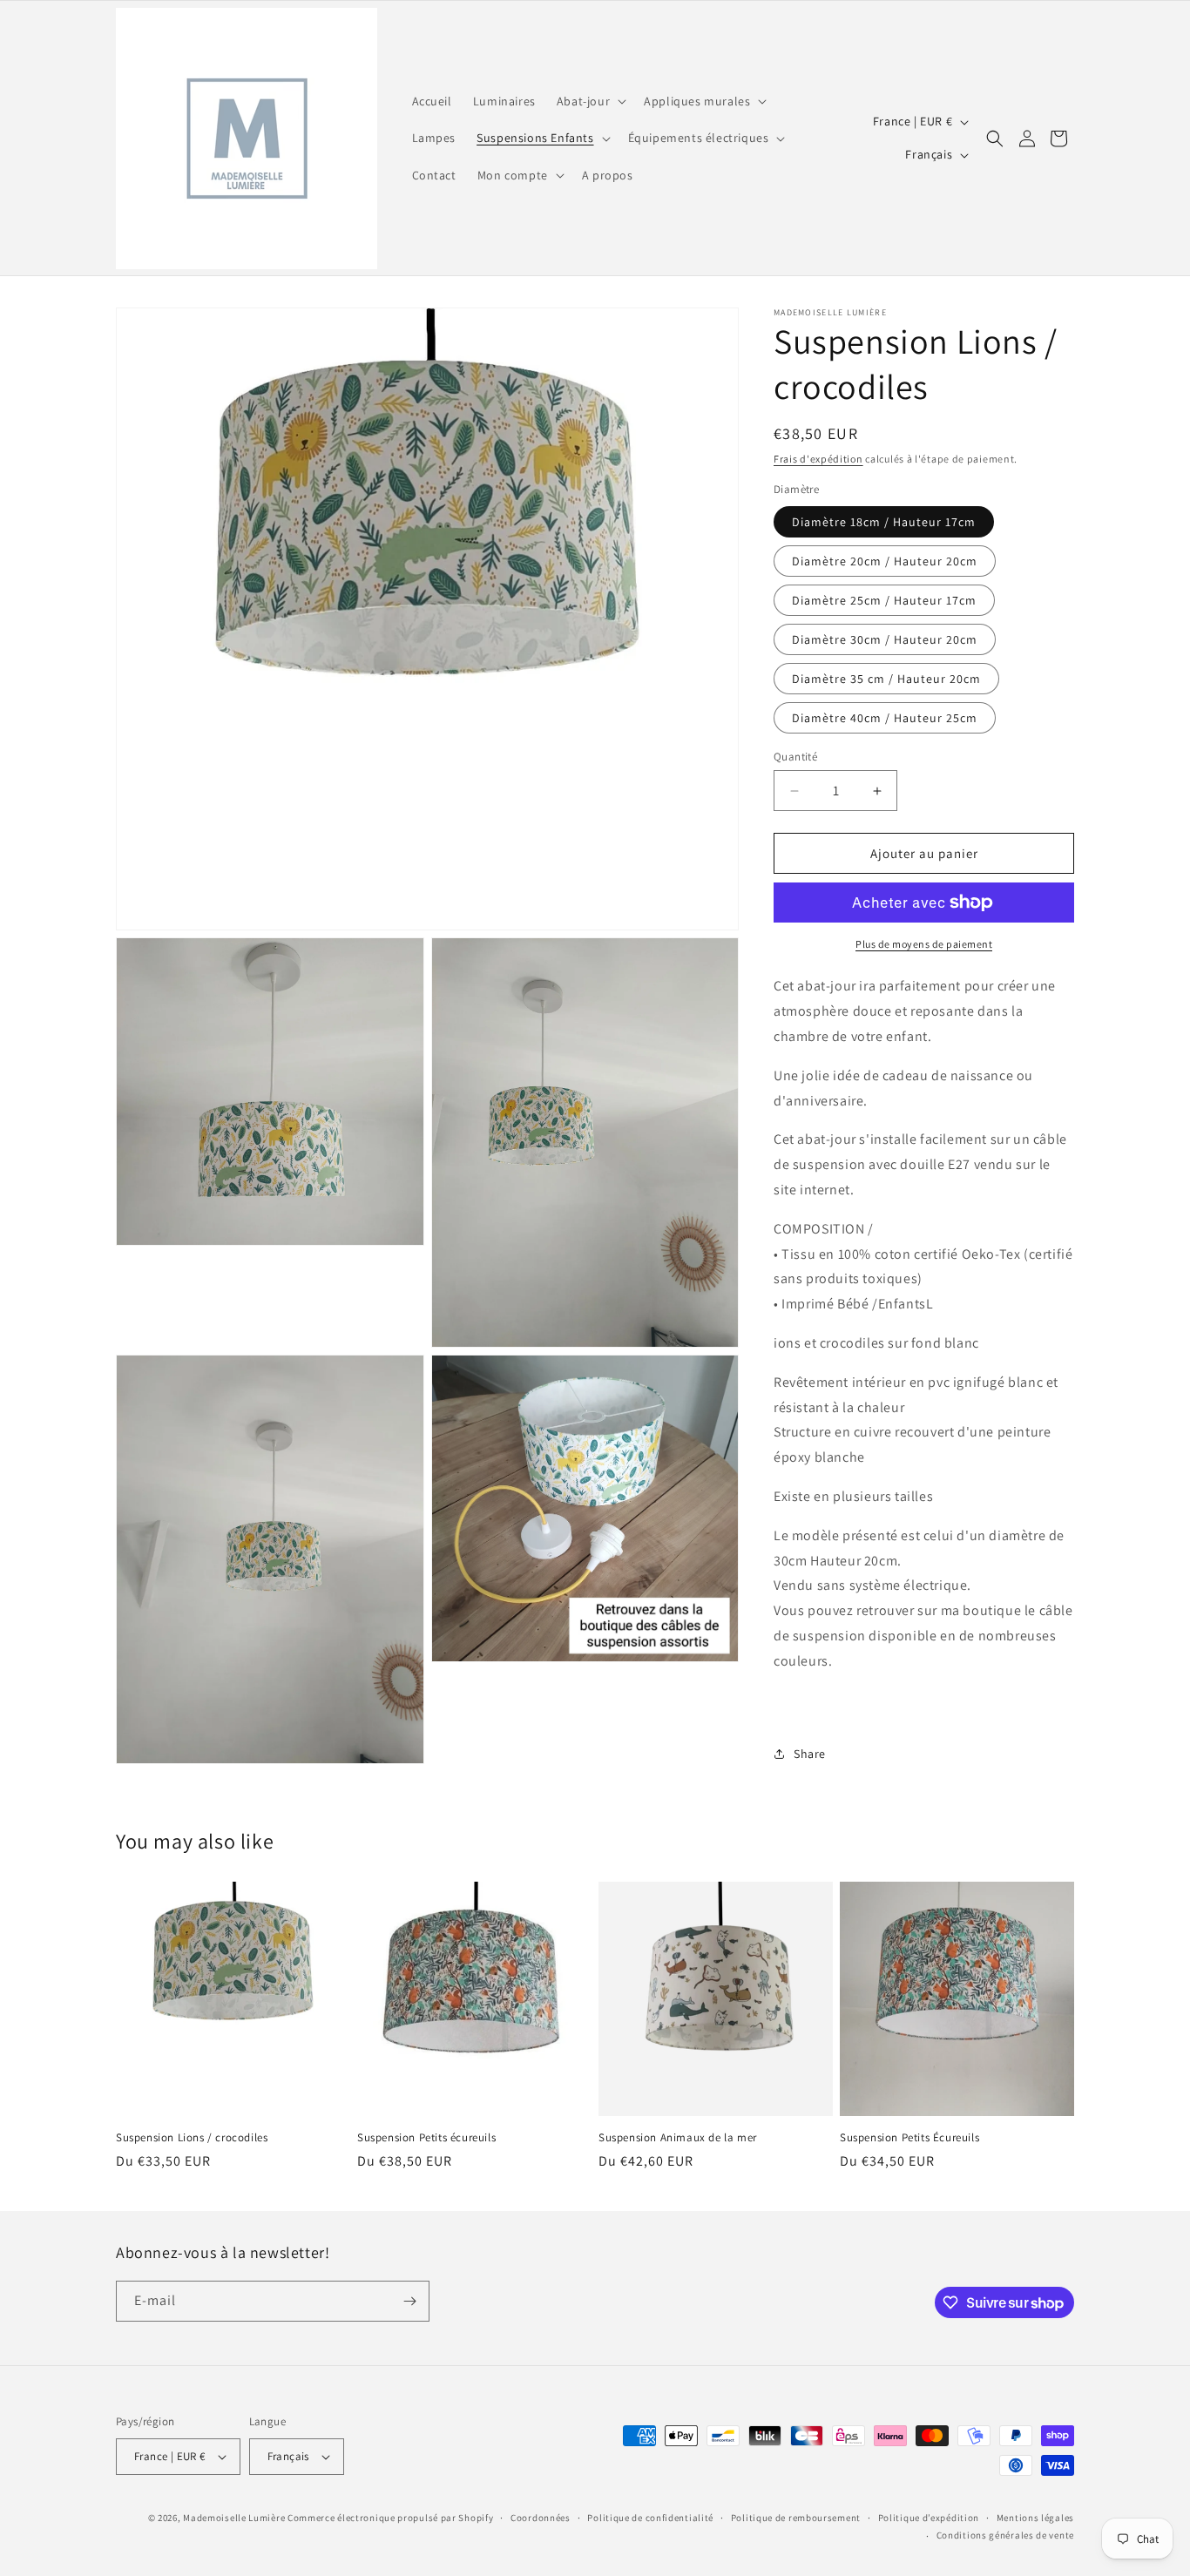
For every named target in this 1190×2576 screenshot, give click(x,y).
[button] (590, 101)
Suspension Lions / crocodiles (192, 2138)
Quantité (795, 757)
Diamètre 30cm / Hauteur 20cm (885, 639)
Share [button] (810, 1754)
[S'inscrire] (409, 2301)
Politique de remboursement (796, 2518)
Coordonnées (541, 2518)
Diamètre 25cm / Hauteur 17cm (884, 600)
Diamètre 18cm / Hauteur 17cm (884, 522)
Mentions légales (1035, 2518)
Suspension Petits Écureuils (909, 2138)
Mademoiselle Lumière (234, 2518)
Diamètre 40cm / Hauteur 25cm (885, 718)
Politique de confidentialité (650, 2518)
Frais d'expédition (818, 459)
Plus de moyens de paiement (924, 944)
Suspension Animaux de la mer (678, 2138)
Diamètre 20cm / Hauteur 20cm (885, 561)
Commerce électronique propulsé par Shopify (390, 2518)
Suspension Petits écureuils (426, 2138)
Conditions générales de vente (1005, 2536)
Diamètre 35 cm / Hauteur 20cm (886, 679)
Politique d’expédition (929, 2518)
